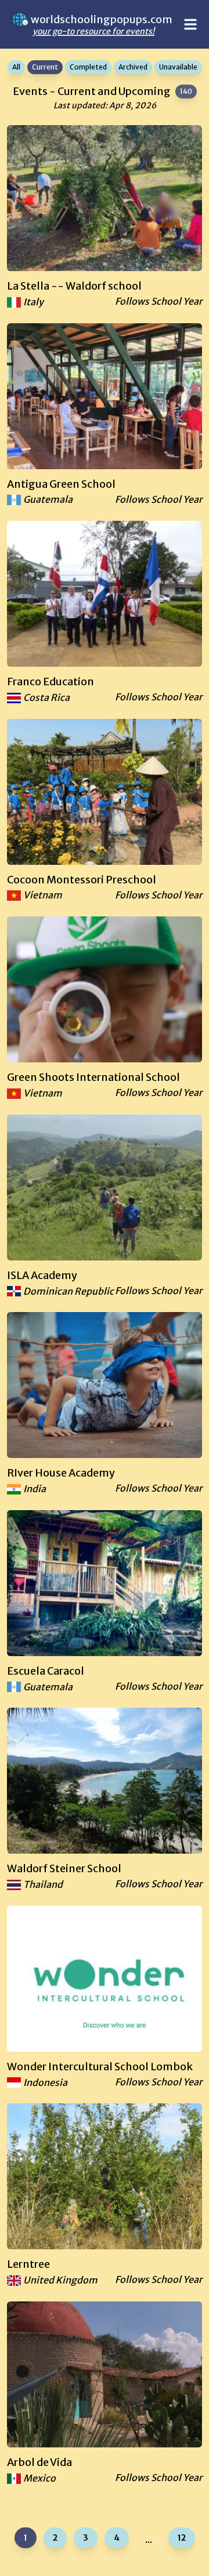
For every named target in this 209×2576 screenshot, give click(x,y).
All (16, 67)
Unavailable (178, 67)
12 (182, 2538)
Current (45, 67)
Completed (88, 67)
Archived (133, 67)
